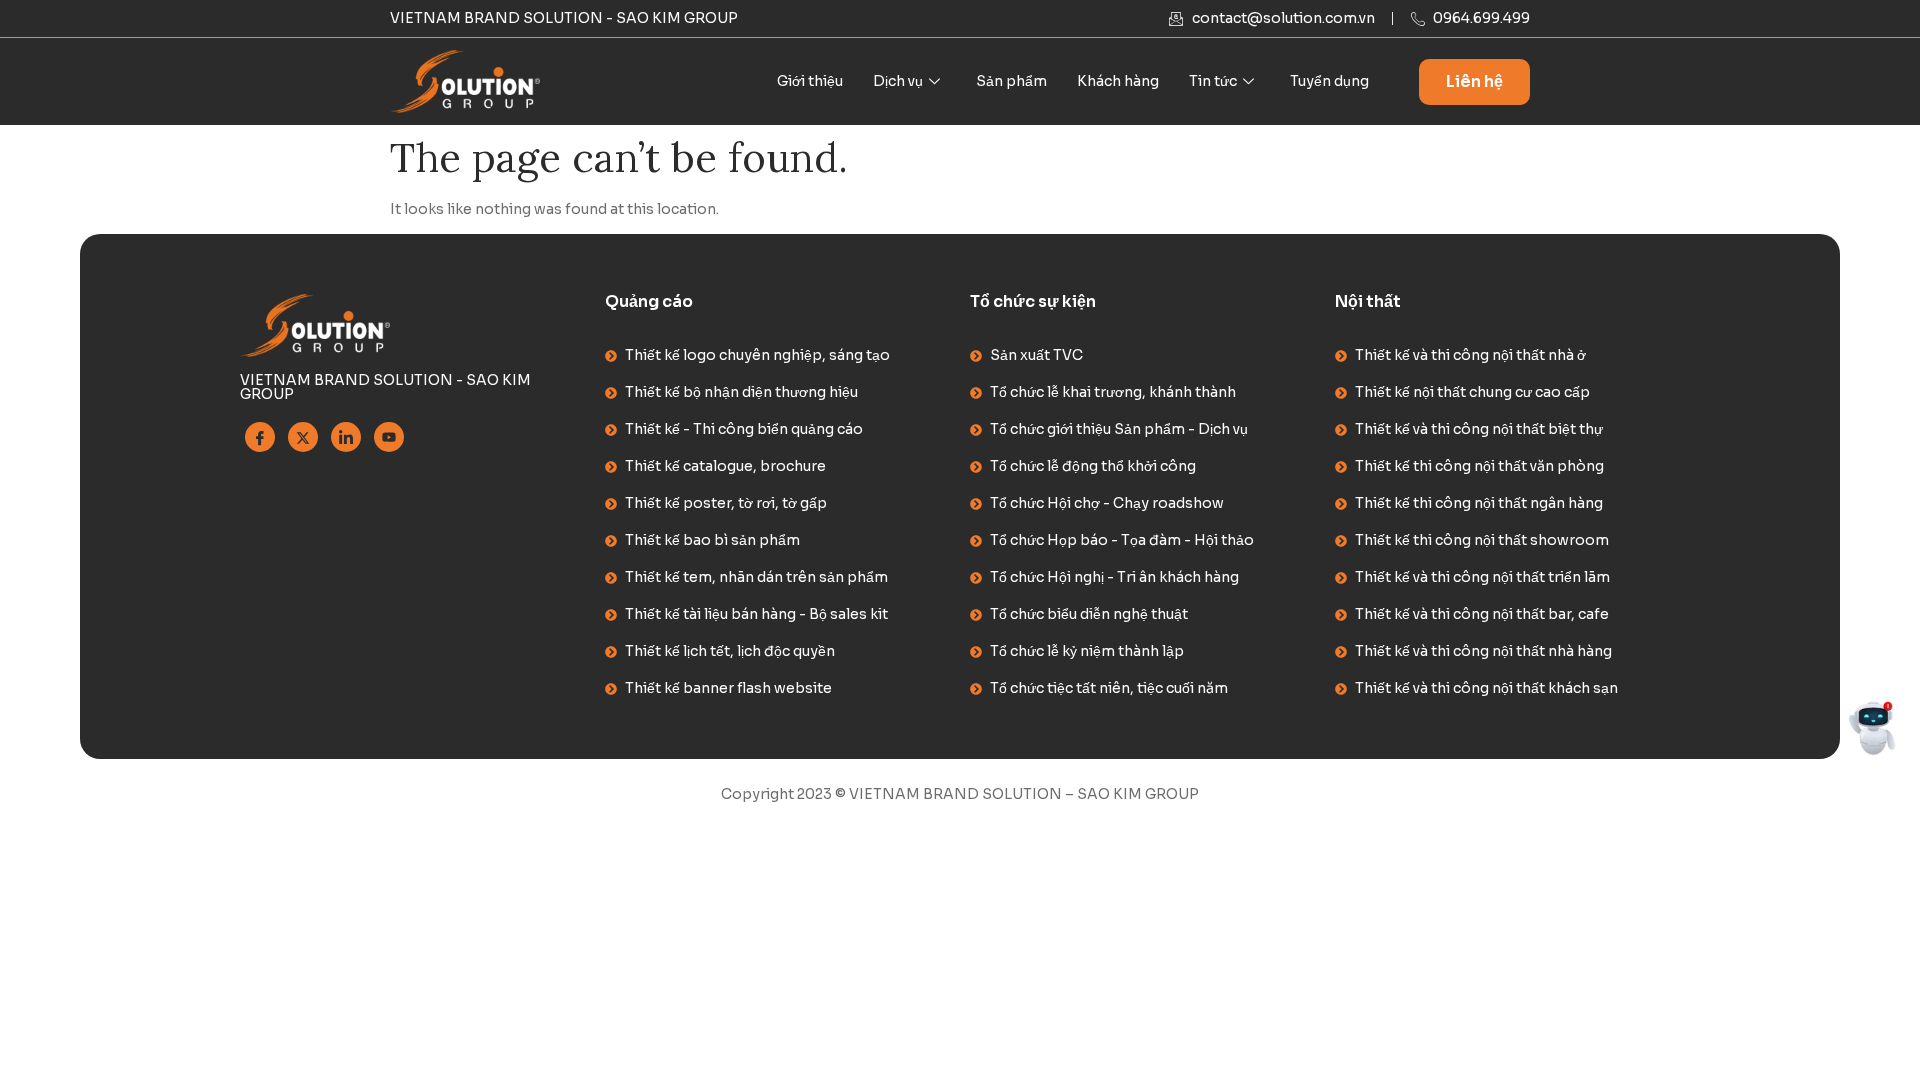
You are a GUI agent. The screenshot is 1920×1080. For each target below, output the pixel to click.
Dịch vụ (898, 81)
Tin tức (1213, 81)
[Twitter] (303, 437)
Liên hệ (1474, 81)
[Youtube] (389, 437)
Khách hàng (1118, 81)
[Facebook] (260, 437)
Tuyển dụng (1329, 81)
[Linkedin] (346, 437)
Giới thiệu (810, 81)
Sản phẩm (1011, 81)
